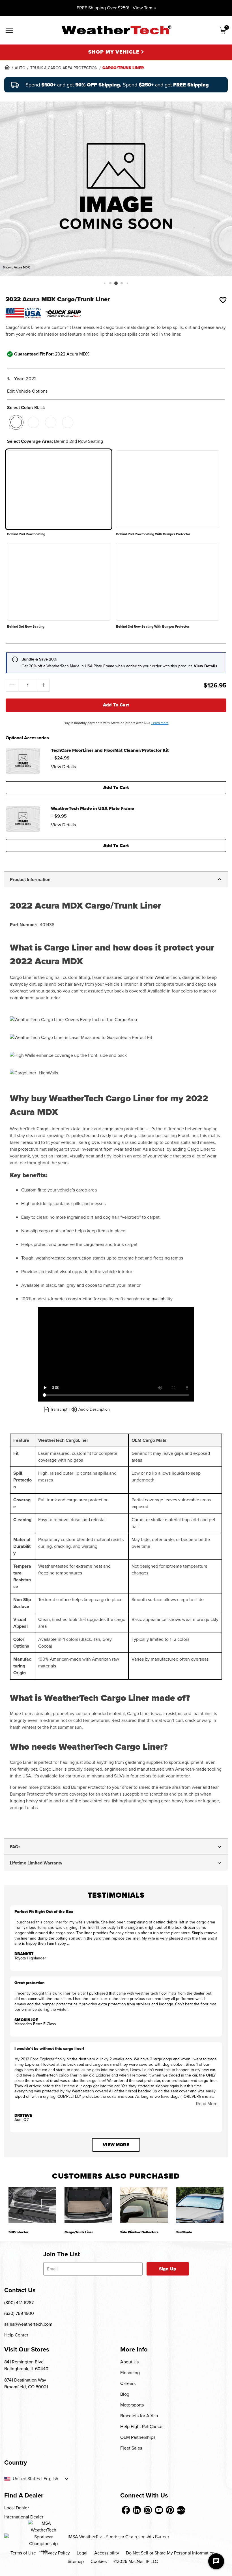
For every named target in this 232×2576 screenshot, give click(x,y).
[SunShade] (200, 2205)
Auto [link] (20, 68)
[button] (105, 283)
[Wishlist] (223, 300)
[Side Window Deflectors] (144, 2205)
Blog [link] (125, 2394)
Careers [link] (128, 2383)
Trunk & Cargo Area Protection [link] (64, 68)
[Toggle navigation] (9, 31)
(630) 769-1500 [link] (19, 2313)
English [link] (51, 2479)
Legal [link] (82, 2553)
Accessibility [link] (107, 2553)
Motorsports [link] (132, 2405)
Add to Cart (116, 705)
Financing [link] (130, 2373)
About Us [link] (129, 2362)
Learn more (160, 723)
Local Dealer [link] (17, 2508)
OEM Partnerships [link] (138, 2437)
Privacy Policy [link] (56, 2553)
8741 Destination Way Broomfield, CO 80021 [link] (26, 2383)
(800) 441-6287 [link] (19, 2303)
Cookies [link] (99, 2561)
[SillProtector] (32, 2205)
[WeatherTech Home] (116, 30)
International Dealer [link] (24, 2517)
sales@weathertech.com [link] (28, 2324)
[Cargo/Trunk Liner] (88, 2205)
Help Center (16, 2335)
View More (116, 2145)
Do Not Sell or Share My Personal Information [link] (170, 2553)
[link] (7, 67)
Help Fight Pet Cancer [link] (142, 2426)
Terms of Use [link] (23, 2553)
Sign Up (168, 2269)
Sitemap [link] (76, 2561)
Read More (207, 2104)
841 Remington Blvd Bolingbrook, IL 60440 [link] (26, 2365)
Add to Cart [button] (116, 787)
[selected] (16, 422)
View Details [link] (63, 767)
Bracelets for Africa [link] (139, 2416)
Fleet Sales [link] (131, 2448)
